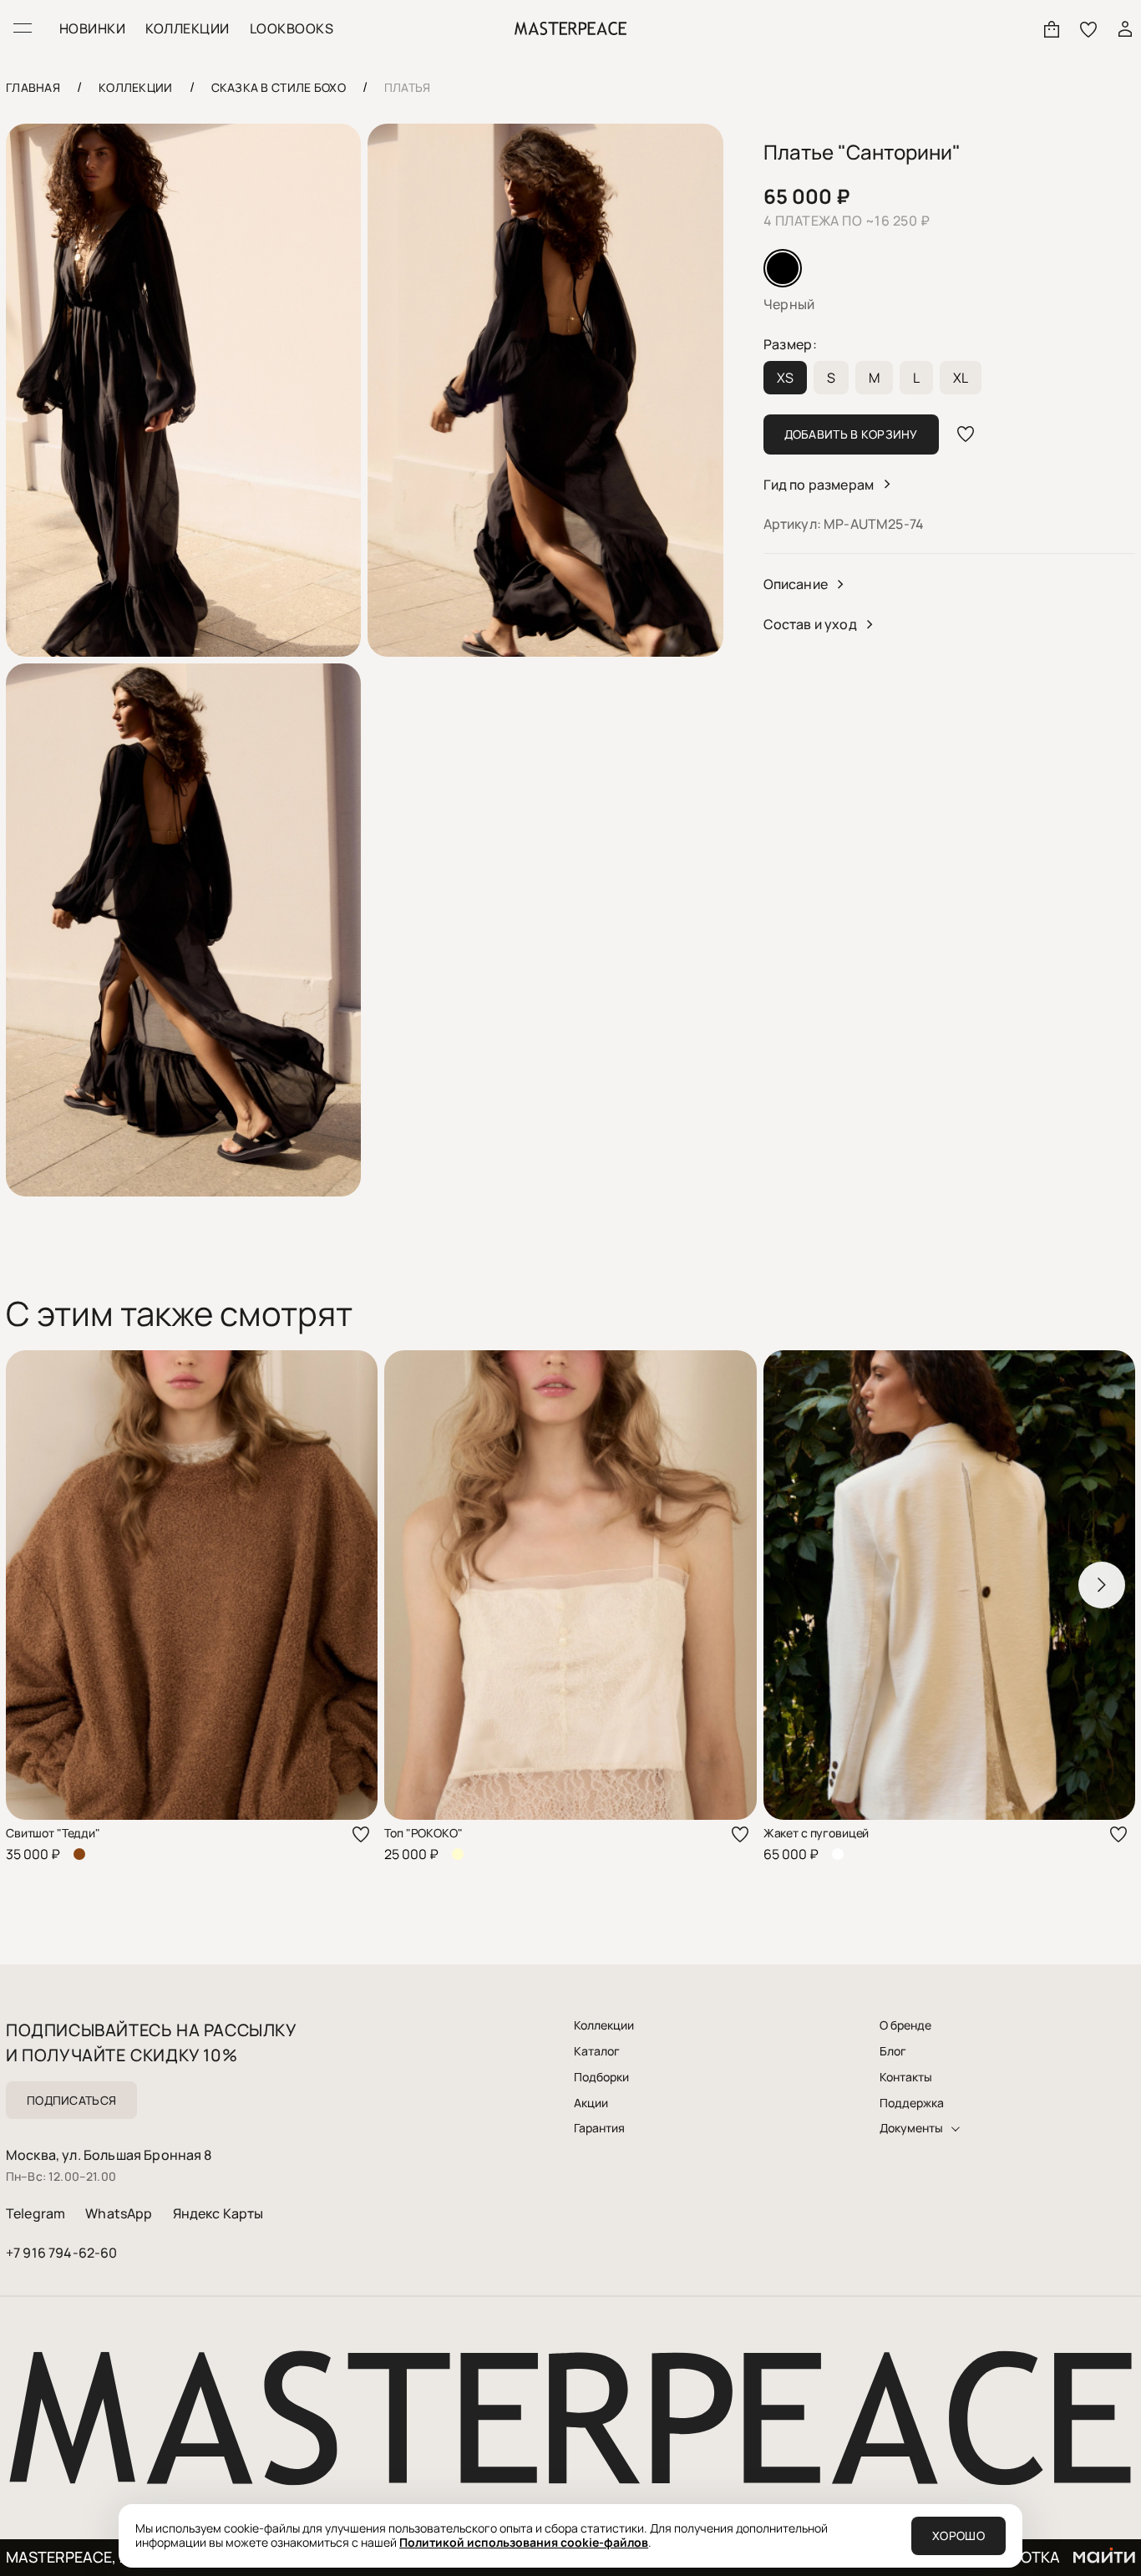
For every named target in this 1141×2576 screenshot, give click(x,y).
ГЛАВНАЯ (33, 87)
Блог (893, 2051)
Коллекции (604, 2025)
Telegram (35, 2213)
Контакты (906, 2077)
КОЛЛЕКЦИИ (187, 28)
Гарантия (599, 2128)
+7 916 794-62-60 (62, 2253)
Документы (911, 2128)
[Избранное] (1088, 28)
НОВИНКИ (92, 28)
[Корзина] (1052, 28)
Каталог (597, 2051)
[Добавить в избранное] (966, 434)
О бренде (905, 2025)
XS (785, 378)
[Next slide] (1102, 1585)
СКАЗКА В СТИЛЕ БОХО (279, 87)
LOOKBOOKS (292, 28)
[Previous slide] (39, 1585)
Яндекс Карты (218, 2213)
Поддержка (912, 2103)
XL (961, 378)
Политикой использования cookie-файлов (524, 2542)
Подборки (601, 2077)
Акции (591, 2103)
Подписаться (71, 2100)
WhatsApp (119, 2213)
